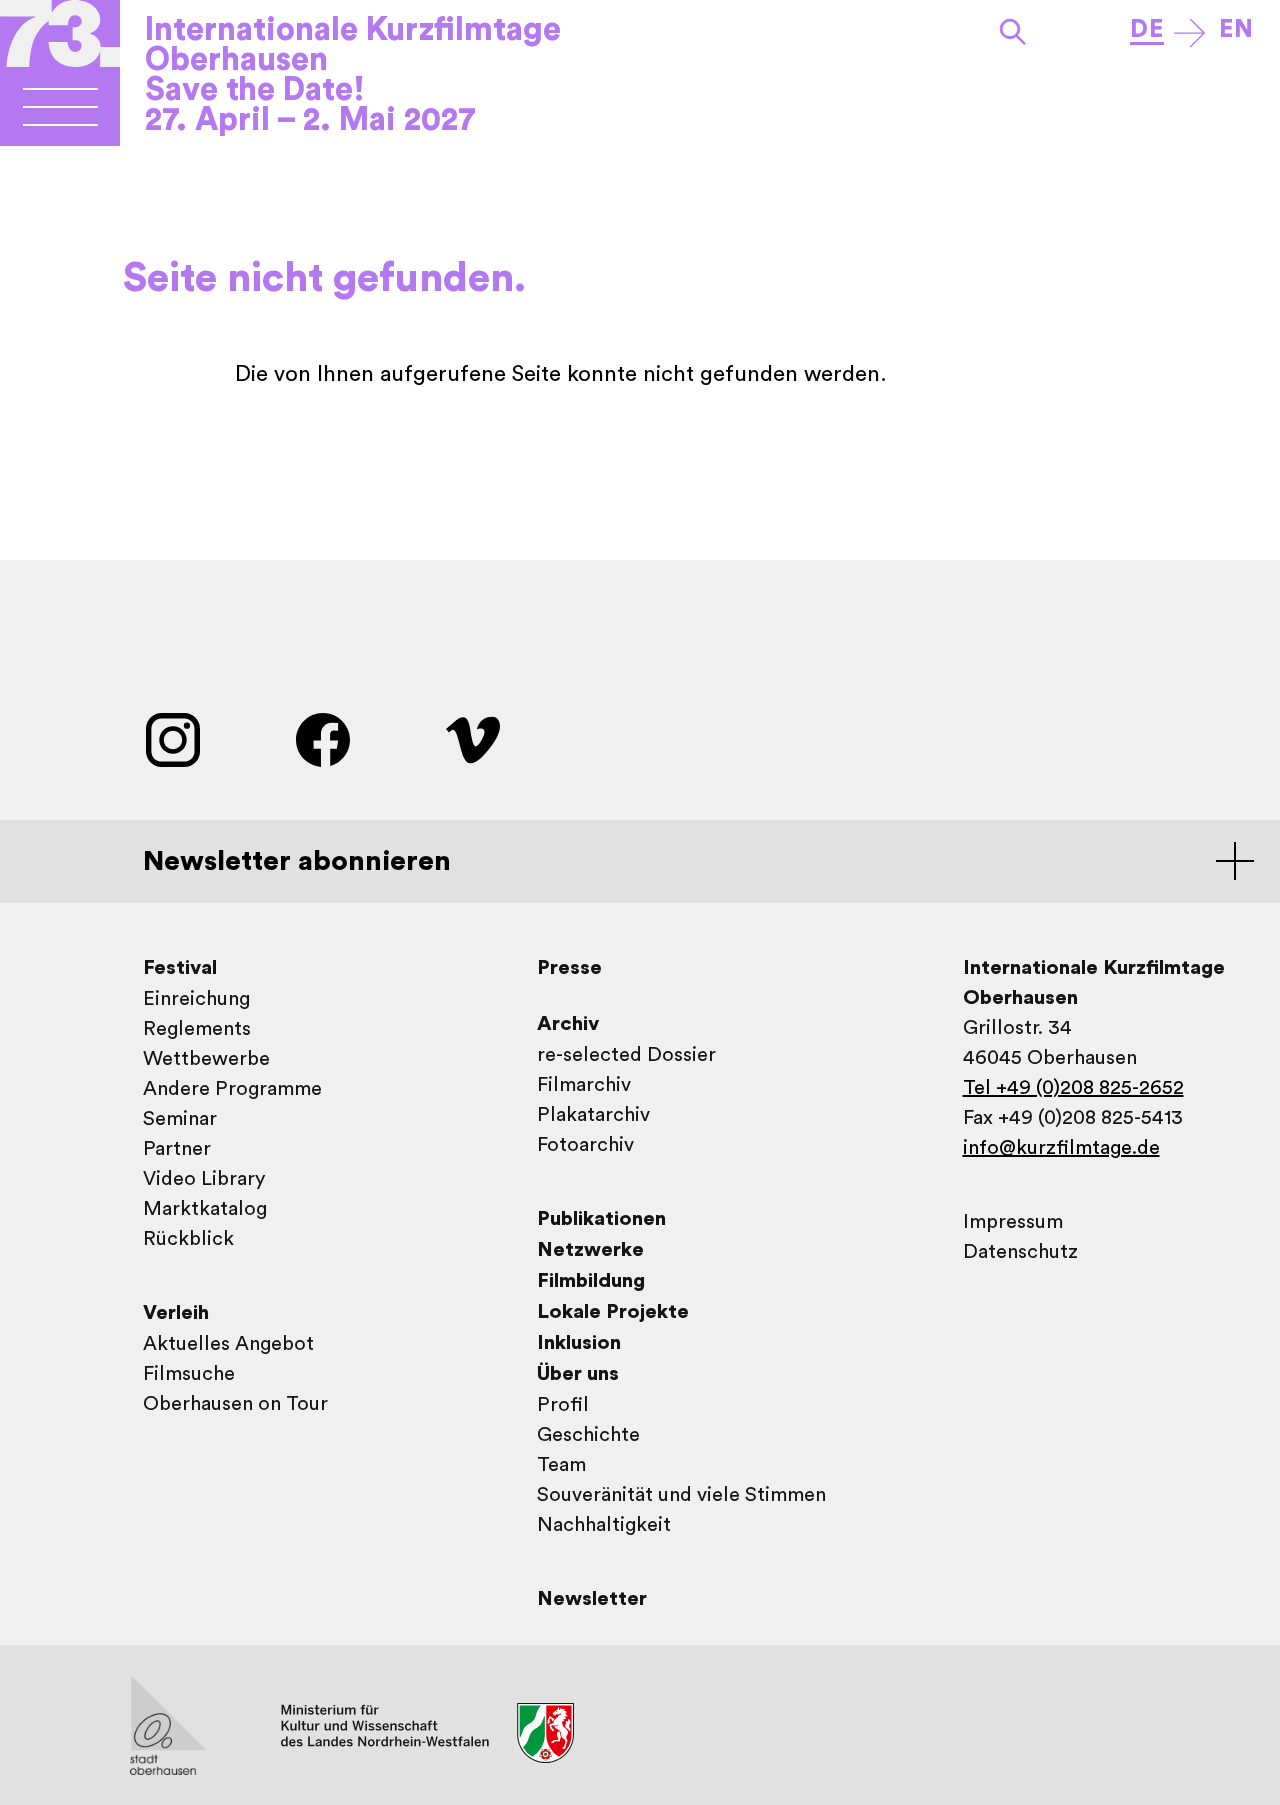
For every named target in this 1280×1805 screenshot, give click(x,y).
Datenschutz (1020, 1252)
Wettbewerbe (206, 1059)
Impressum (1013, 1222)
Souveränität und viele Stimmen (681, 1495)
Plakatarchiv (593, 1115)
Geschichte (588, 1435)
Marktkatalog (205, 1209)
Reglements (197, 1029)
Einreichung (196, 999)
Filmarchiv (584, 1085)
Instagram (173, 740)
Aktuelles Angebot (228, 1344)
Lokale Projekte (613, 1312)
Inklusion (579, 1343)
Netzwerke (590, 1250)
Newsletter (592, 1599)
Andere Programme (232, 1089)
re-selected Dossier (626, 1055)
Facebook (323, 740)
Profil (563, 1405)
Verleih (176, 1313)
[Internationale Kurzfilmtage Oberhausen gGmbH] (60, 115)
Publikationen (601, 1219)
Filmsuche (189, 1374)
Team (561, 1465)
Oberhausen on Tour (235, 1404)
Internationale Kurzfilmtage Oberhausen (353, 45)
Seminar (180, 1119)
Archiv (568, 1024)
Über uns (578, 1374)
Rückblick (188, 1239)
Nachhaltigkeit (604, 1525)
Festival (180, 968)
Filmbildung (591, 1281)
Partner (177, 1149)
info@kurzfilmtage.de (1061, 1148)
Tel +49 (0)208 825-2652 (1073, 1088)
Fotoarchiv (585, 1145)
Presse (569, 968)
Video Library (204, 1179)
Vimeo (473, 740)
